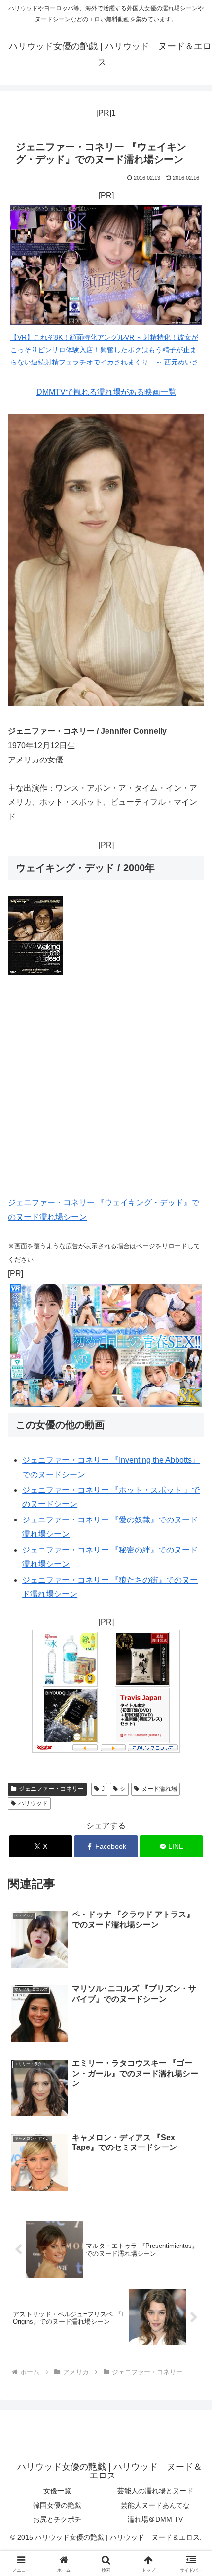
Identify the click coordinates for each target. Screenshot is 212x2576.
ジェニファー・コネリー (51, 1789)
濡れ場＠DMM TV (155, 2519)
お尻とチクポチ (57, 2519)
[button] (192, 1713)
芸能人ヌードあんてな (155, 2505)
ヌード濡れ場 (159, 1789)
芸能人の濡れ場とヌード (155, 2491)
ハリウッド (33, 1803)
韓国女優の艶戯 (57, 2505)
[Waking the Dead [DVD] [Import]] (35, 973)
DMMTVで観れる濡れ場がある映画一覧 (106, 392)
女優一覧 (57, 2491)
